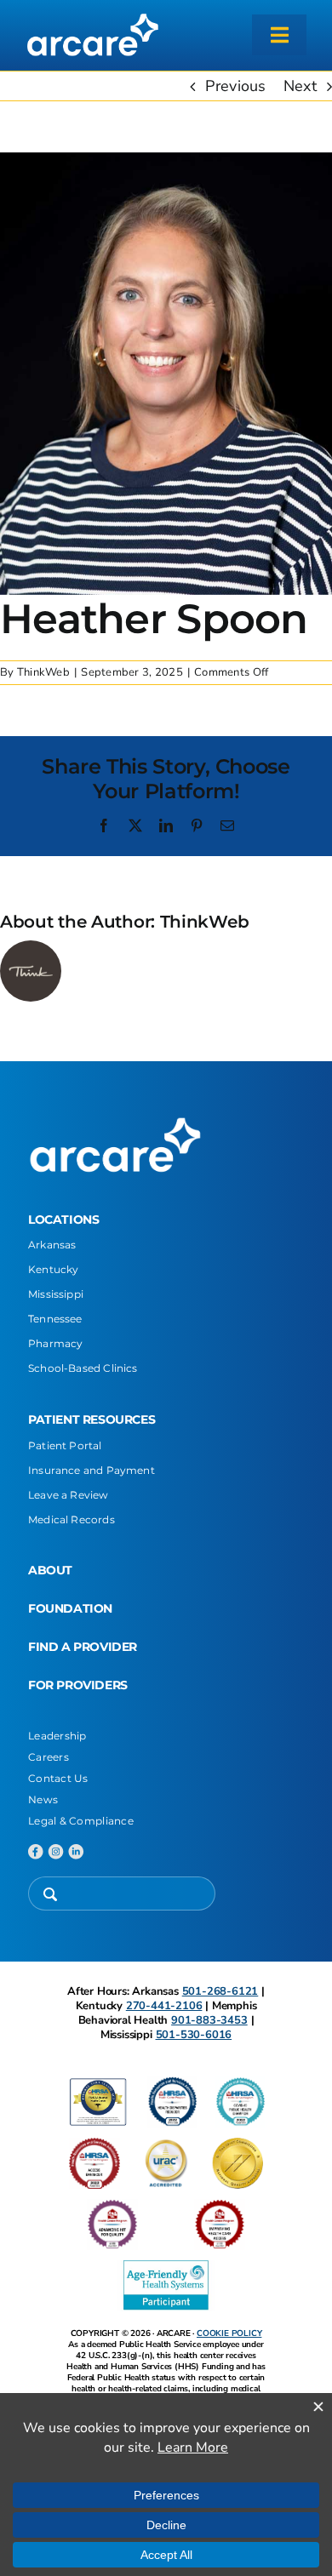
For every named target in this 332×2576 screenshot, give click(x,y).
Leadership (57, 1736)
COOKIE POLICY (229, 2333)
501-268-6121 (220, 1991)
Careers (49, 1757)
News (43, 1799)
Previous (235, 86)
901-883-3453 (209, 2020)
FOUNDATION (70, 1608)
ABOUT (50, 1570)
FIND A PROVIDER (83, 1647)
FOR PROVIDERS (78, 1685)
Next (300, 86)
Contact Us (58, 1778)
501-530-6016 (194, 2035)
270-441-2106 (164, 2006)
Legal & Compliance (81, 1821)
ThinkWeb (43, 672)
